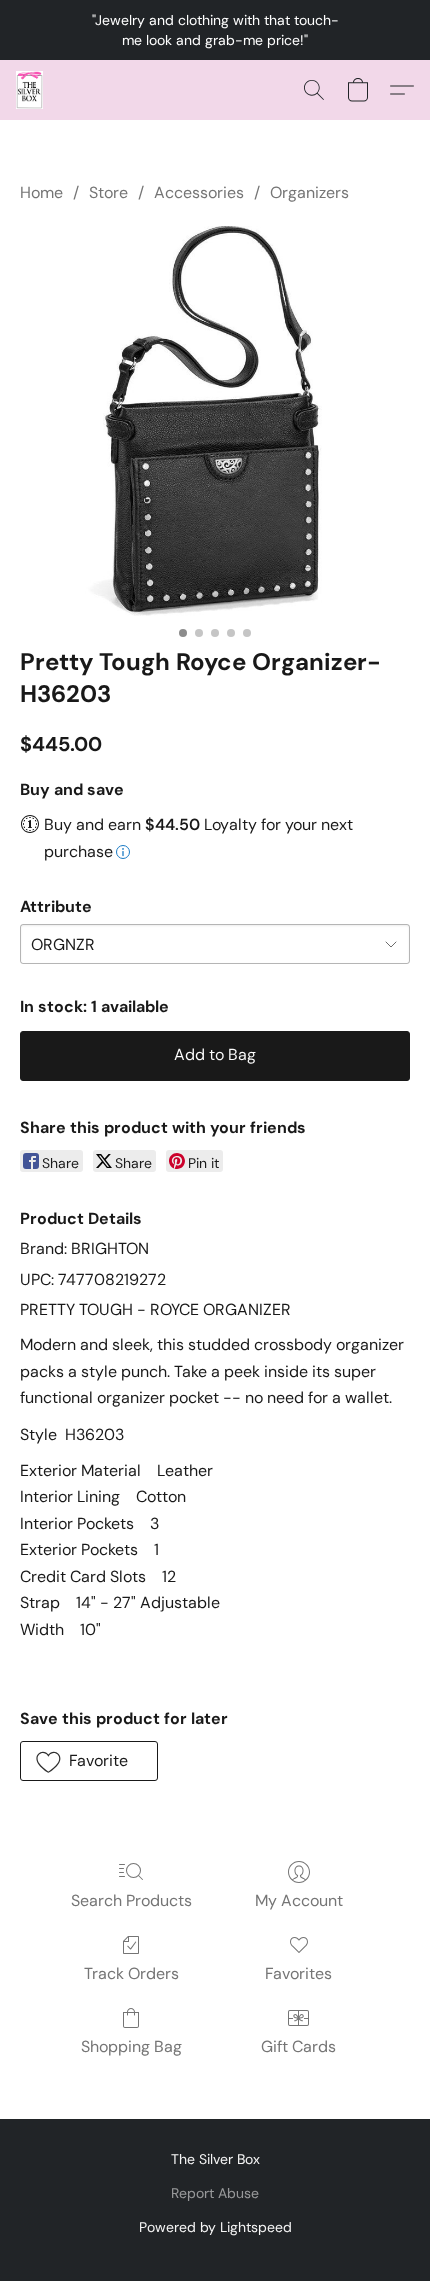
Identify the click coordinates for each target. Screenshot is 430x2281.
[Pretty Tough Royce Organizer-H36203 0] (215, 421)
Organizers (309, 192)
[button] (30, 90)
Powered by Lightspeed (215, 2227)
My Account (299, 1900)
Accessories (199, 192)
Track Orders (131, 1973)
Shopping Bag (131, 2046)
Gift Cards (298, 2046)
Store (108, 192)
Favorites (298, 1973)
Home (41, 192)
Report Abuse (215, 2193)
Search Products (131, 1900)
